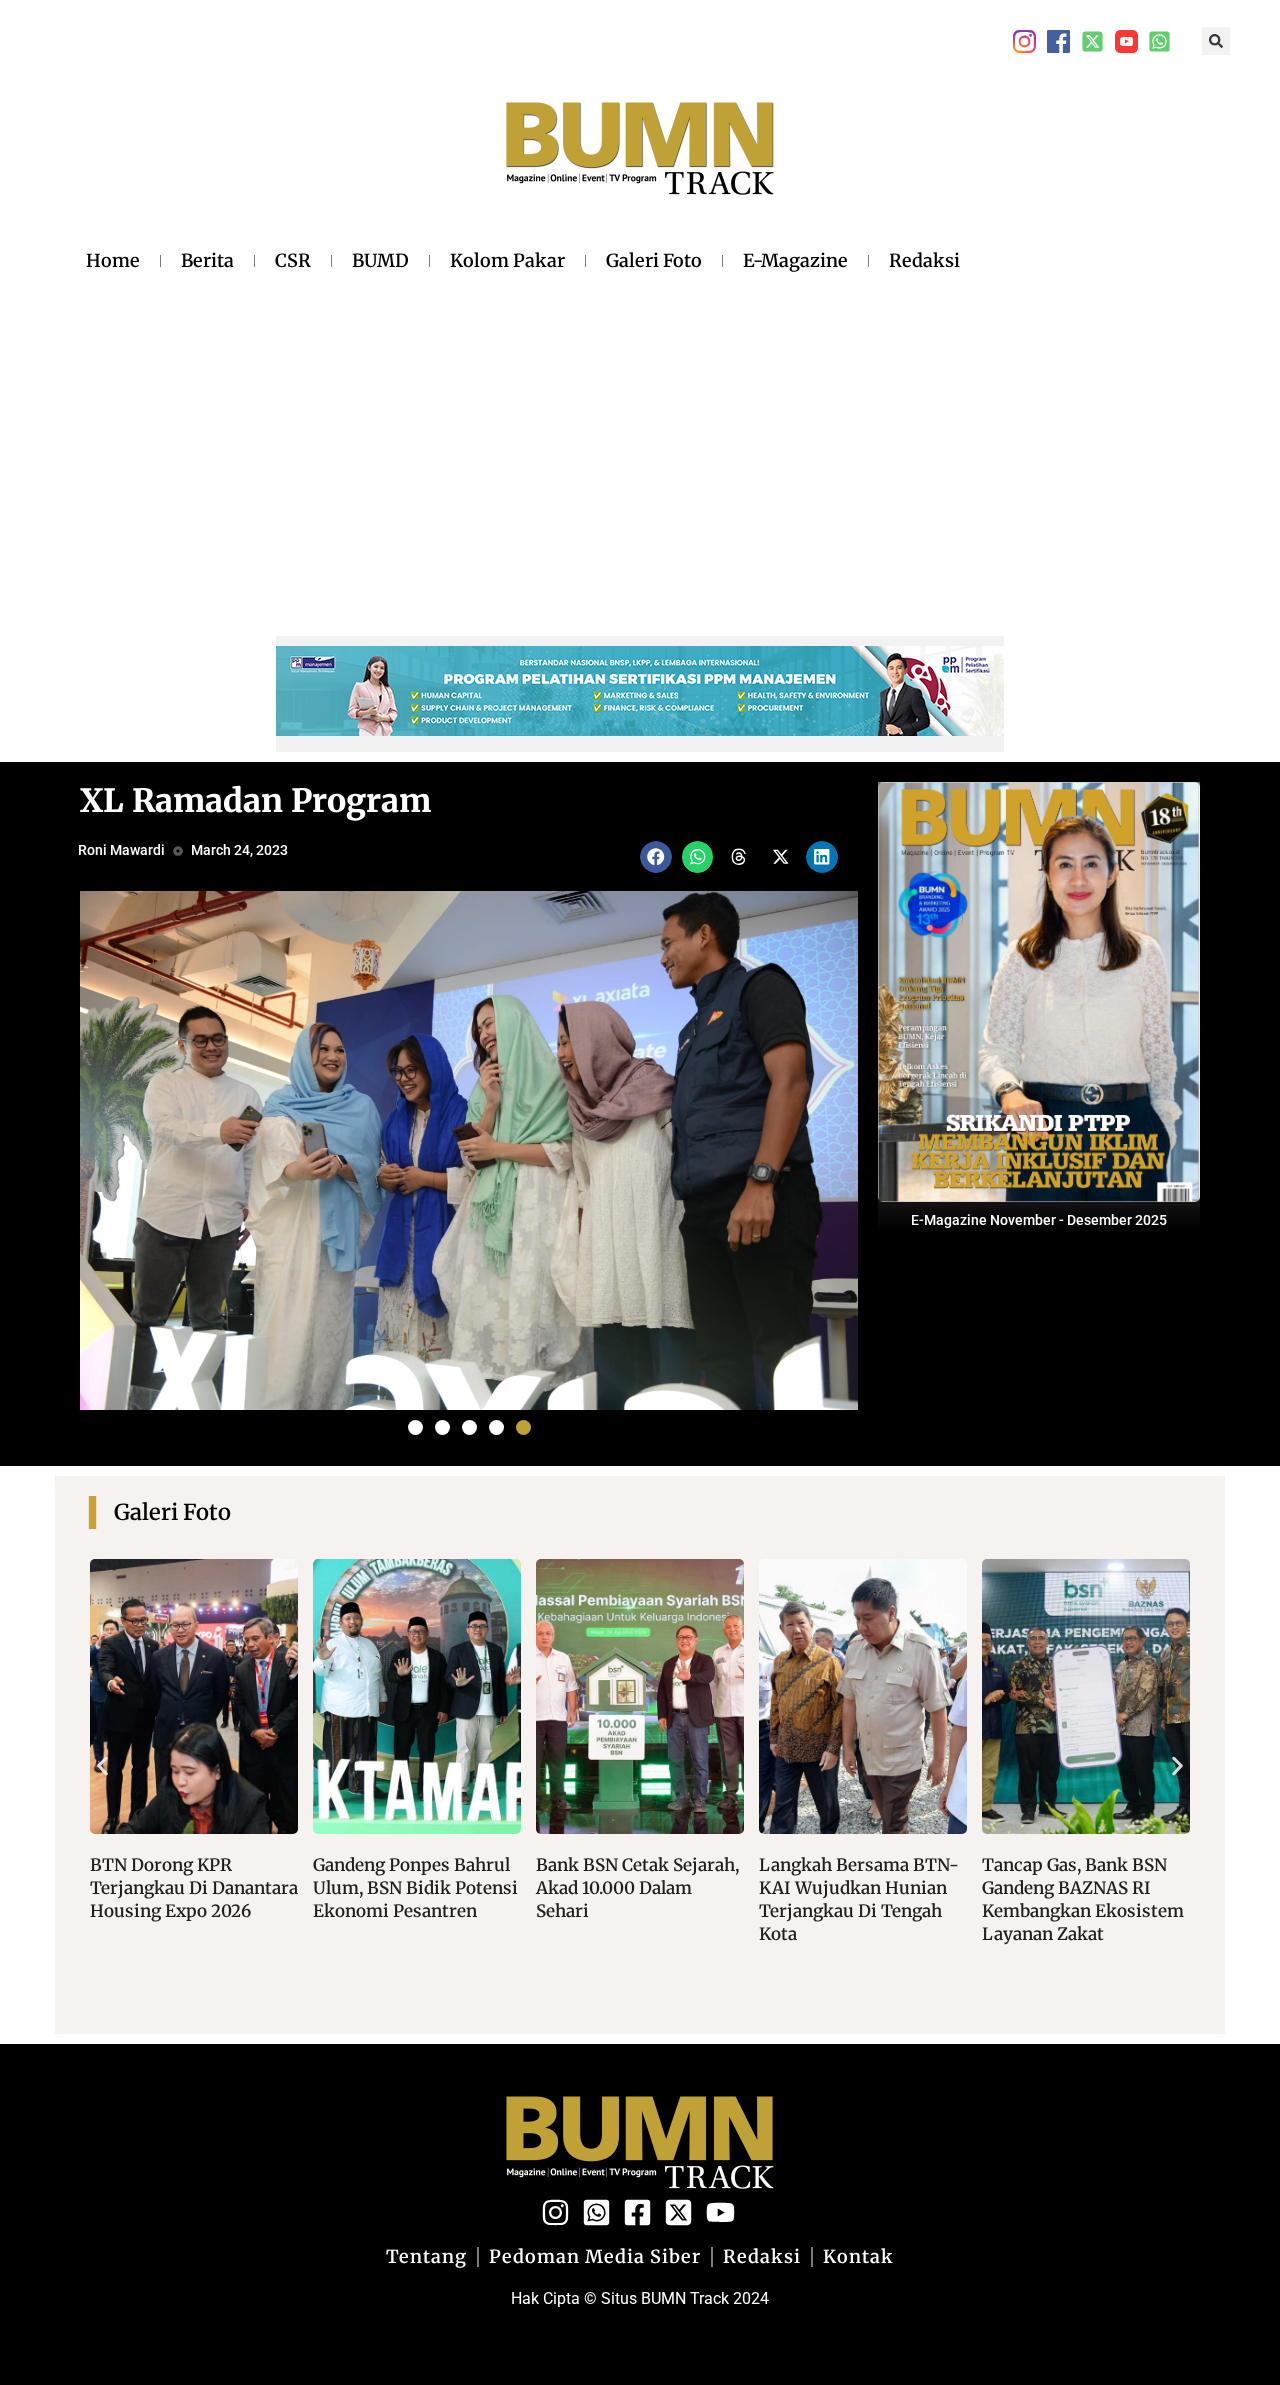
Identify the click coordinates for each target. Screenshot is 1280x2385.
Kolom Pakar (507, 260)
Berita (207, 260)
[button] (1216, 41)
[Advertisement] (523, 429)
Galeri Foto (654, 260)
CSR (293, 260)
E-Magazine (795, 260)
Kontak (858, 2257)
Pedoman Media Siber (595, 2257)
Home (113, 260)
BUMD (380, 260)
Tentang (426, 2257)
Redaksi (924, 260)
